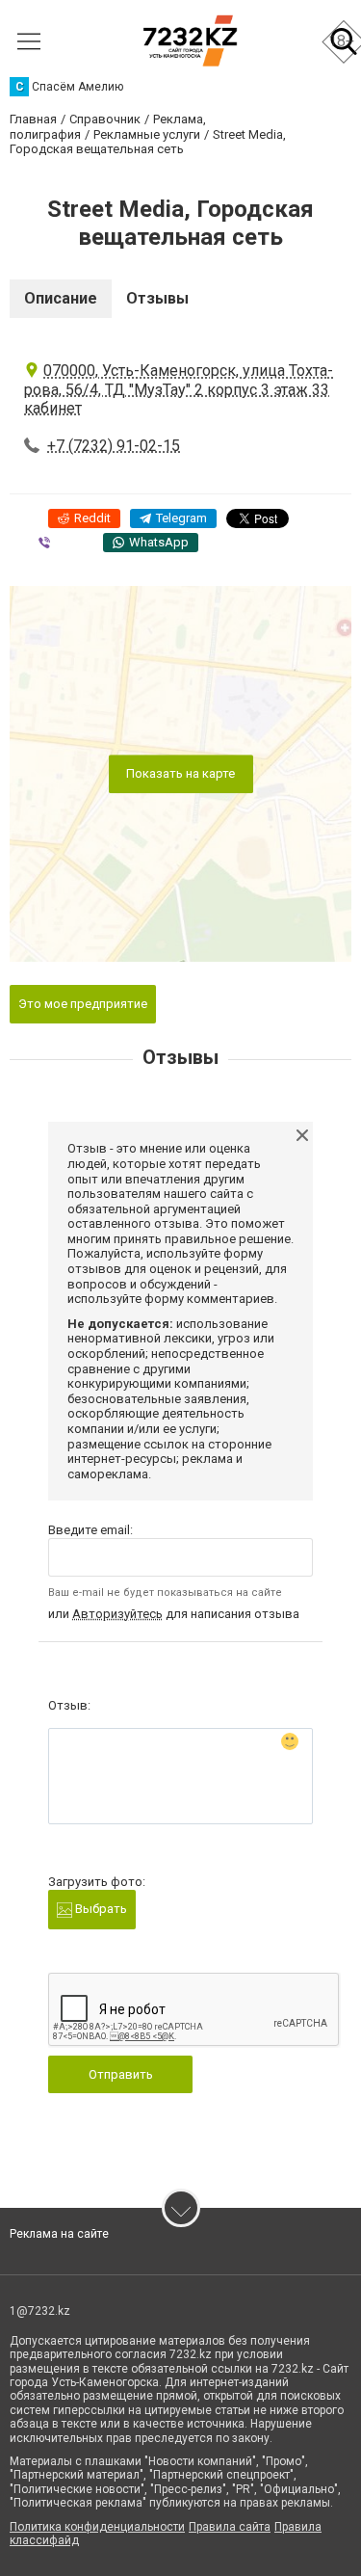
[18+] (190, 41)
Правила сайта (230, 2527)
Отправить (121, 2074)
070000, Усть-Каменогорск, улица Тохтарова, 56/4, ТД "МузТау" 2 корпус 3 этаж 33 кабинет (179, 389)
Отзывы (157, 298)
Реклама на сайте (59, 2234)
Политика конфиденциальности (97, 2527)
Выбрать (100, 1909)
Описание (61, 298)
